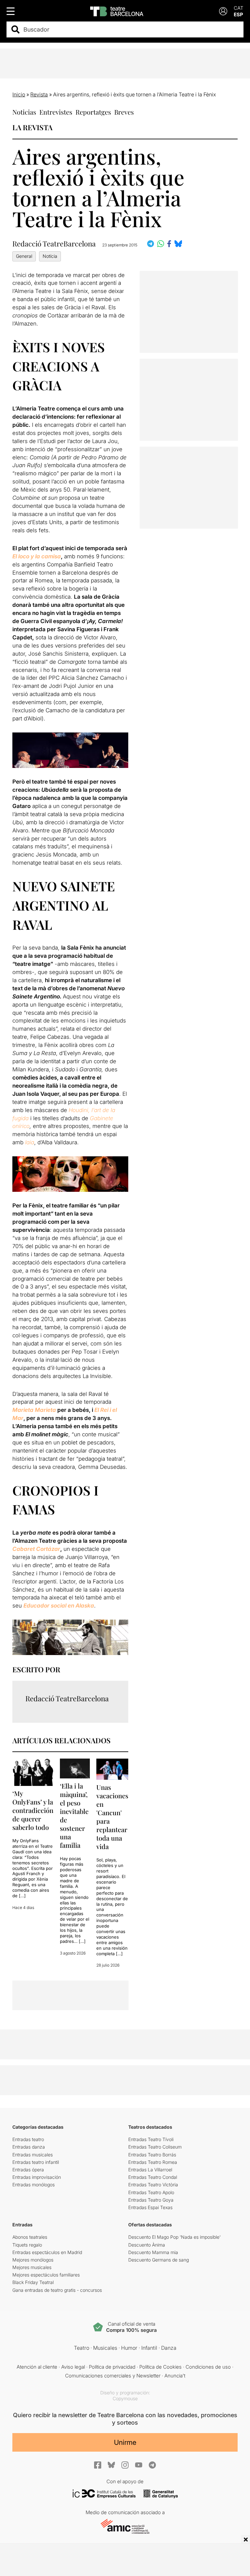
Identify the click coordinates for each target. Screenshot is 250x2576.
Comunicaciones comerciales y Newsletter (113, 2376)
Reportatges (93, 112)
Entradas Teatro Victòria (153, 2185)
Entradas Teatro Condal (153, 2177)
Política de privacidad (112, 2367)
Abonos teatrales (30, 2237)
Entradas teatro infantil (36, 2162)
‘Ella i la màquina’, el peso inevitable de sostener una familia (74, 1815)
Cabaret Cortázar (36, 1549)
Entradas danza (29, 2147)
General (24, 256)
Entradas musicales (33, 2155)
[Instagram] (125, 2465)
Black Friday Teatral (33, 2282)
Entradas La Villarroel (150, 2170)
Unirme (125, 2442)
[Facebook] (98, 2465)
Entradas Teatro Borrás (152, 2155)
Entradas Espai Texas (150, 2207)
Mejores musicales (32, 2267)
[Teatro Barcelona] (117, 11)
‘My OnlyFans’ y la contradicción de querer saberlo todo (33, 1810)
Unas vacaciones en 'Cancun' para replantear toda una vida (112, 1817)
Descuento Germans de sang (159, 2260)
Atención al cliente (37, 2367)
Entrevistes (56, 112)
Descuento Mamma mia (153, 2252)
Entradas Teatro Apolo (151, 2192)
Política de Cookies (160, 2367)
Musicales (105, 2348)
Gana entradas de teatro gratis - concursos (57, 2290)
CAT (239, 8)
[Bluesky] (111, 2465)
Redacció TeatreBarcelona (54, 244)
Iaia (30, 1142)
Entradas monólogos (34, 2185)
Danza (169, 2348)
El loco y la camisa (37, 556)
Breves (124, 112)
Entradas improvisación (37, 2177)
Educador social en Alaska (59, 1606)
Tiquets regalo (27, 2245)
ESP (238, 14)
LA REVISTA (32, 127)
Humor (129, 2348)
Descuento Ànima (147, 2245)
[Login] (223, 11)
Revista (39, 94)
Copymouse (125, 2398)
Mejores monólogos (33, 2260)
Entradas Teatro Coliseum (155, 2147)
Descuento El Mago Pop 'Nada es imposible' (174, 2237)
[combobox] (131, 29)
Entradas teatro (28, 2139)
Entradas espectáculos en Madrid (47, 2252)
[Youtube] (139, 2465)
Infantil (149, 2348)
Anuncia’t (175, 2376)
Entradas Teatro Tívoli (151, 2139)
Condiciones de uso (208, 2367)
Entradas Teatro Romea (153, 2162)
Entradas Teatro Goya (151, 2200)
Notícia (50, 256)
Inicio (19, 94)
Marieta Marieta (34, 1410)
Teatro (82, 2348)
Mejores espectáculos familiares (46, 2275)
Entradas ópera (28, 2170)
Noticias (24, 112)
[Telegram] (152, 2465)
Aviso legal (73, 2367)
